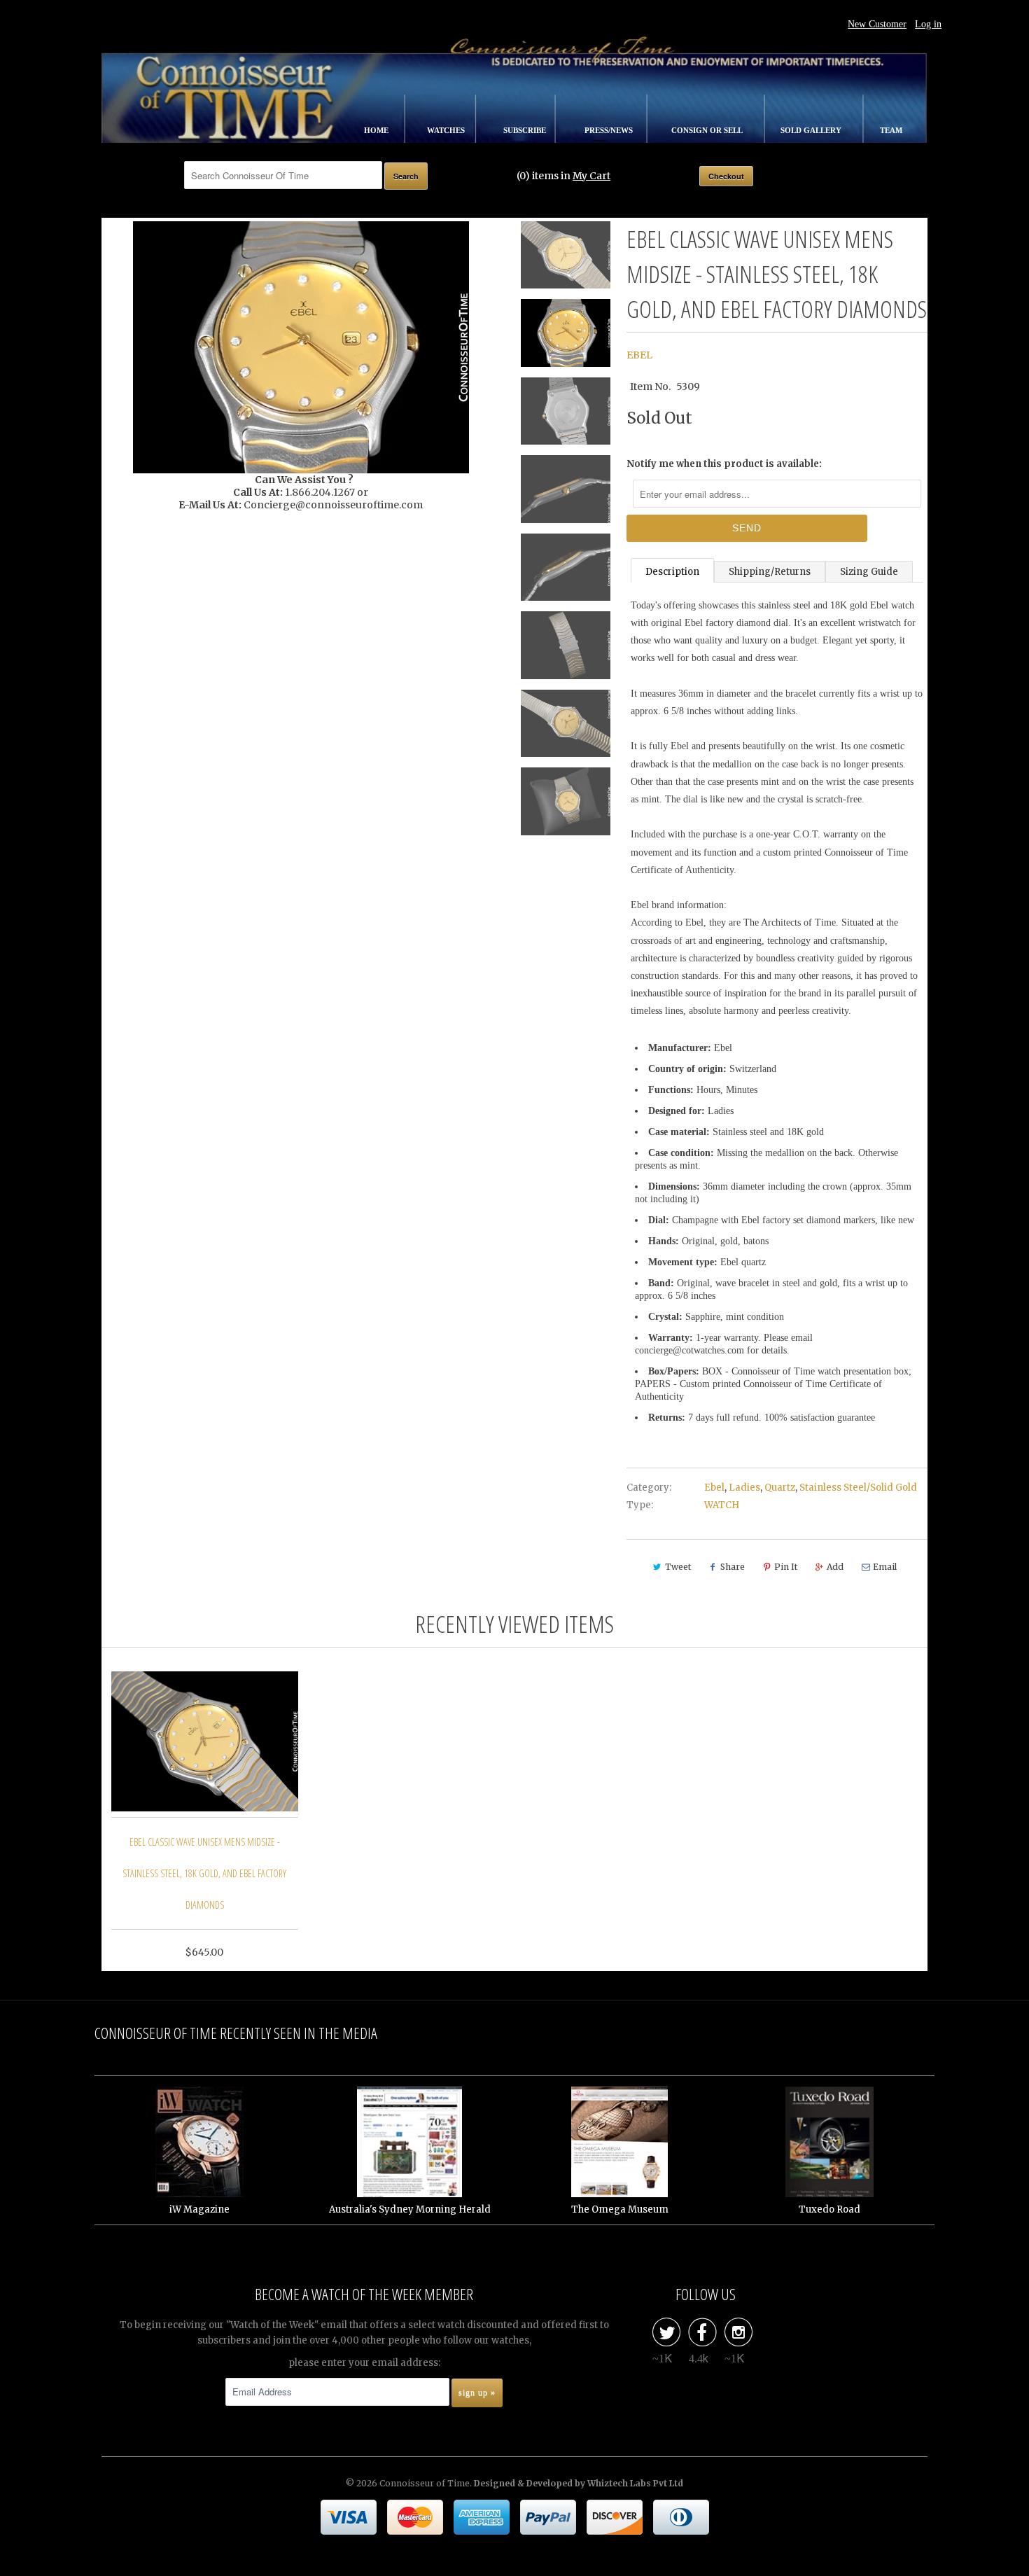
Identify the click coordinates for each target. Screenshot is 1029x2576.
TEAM (891, 130)
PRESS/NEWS (610, 130)
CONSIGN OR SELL (708, 130)
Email (885, 1567)
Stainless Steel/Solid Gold (858, 1488)
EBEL (639, 355)
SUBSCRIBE (526, 130)
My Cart (591, 176)
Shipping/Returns (770, 572)
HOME (377, 130)
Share (733, 1567)
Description (672, 572)
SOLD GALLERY (812, 130)
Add (835, 1567)
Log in (928, 24)
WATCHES (447, 130)
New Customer (877, 24)
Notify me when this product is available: (724, 464)
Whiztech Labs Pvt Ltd (635, 2483)
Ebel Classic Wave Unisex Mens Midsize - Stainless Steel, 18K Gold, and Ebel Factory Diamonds (204, 1873)
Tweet (678, 1567)
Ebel (714, 1488)
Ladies (744, 1488)
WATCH (722, 1505)
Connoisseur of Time (425, 2483)
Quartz (780, 1488)
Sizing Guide (869, 572)
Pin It (786, 1567)
